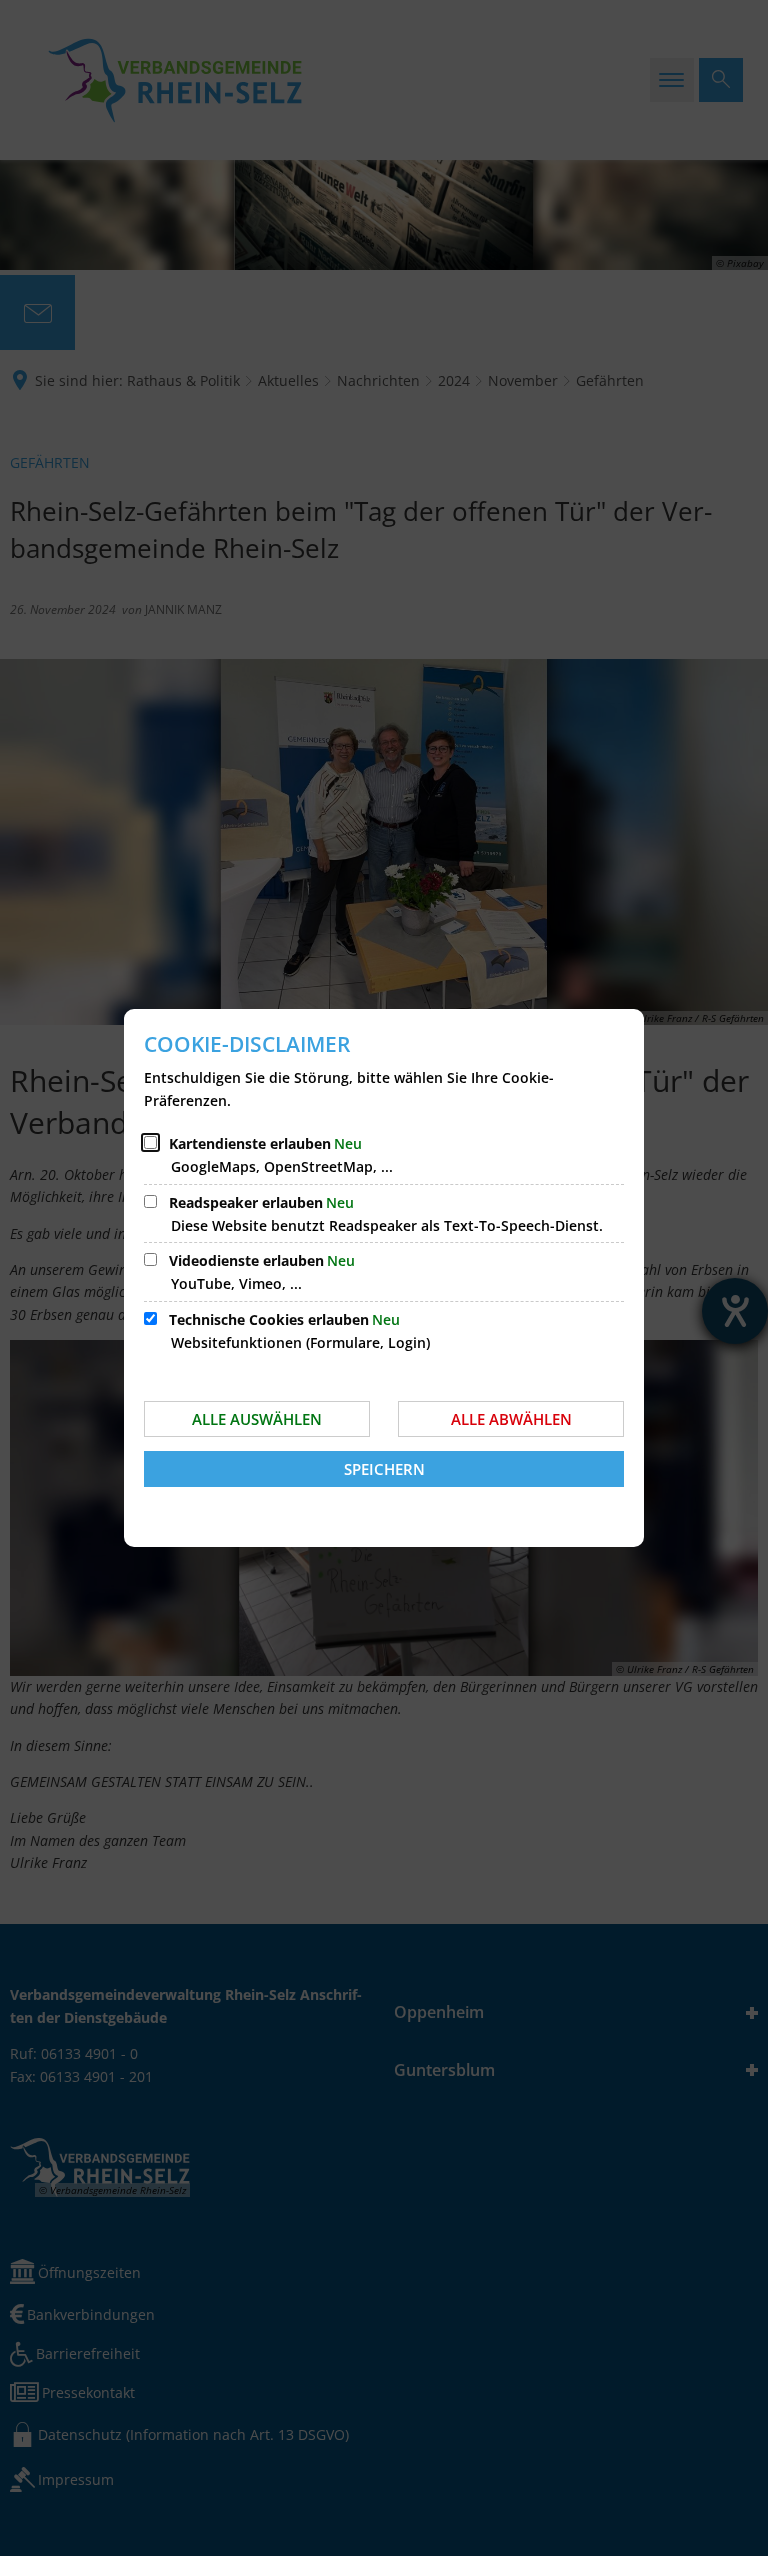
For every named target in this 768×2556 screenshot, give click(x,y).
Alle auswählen (257, 1419)
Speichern (384, 1469)
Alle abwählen (511, 1419)
